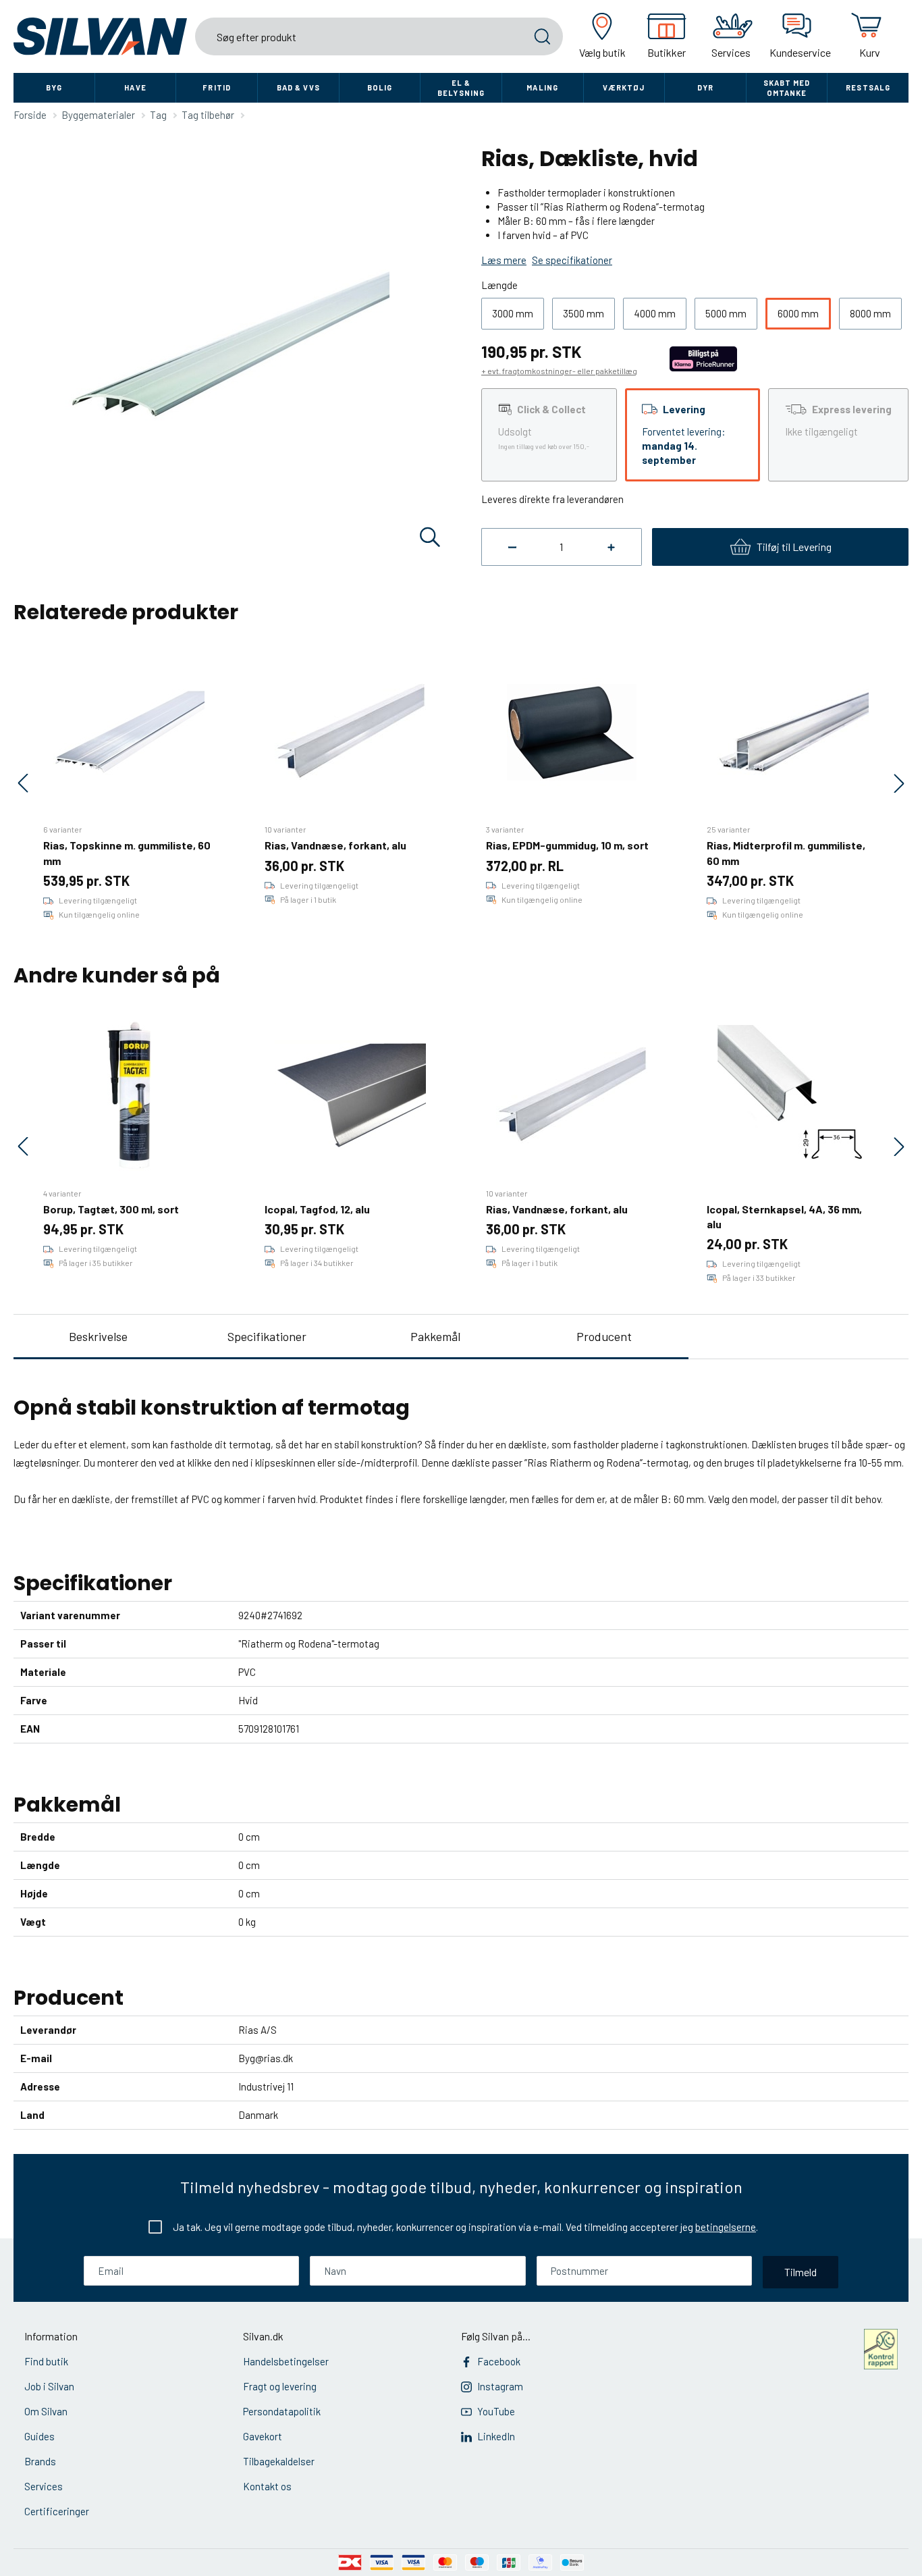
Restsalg (868, 87)
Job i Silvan (49, 2386)
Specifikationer (267, 1336)
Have (135, 87)
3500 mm (584, 313)
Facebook (499, 2361)
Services (44, 2486)
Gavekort (263, 2436)
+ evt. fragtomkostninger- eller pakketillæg (559, 371)
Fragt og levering (280, 2386)
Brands (40, 2461)
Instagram (500, 2386)
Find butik (46, 2361)
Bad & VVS (298, 87)
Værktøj (624, 87)
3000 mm (513, 313)
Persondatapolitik (282, 2411)
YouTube (496, 2411)
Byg (54, 87)
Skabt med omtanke (787, 88)
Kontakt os (267, 2486)
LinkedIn (496, 2436)
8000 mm (870, 313)
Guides (39, 2436)
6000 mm (798, 313)
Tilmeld (801, 2272)
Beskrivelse (98, 1336)
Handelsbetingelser (286, 2361)
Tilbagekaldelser (279, 2461)
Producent (604, 1336)
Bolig (380, 87)
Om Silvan (46, 2411)
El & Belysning (461, 88)
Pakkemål (435, 1336)
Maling (542, 87)
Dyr (705, 87)
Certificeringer (57, 2511)
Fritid (217, 87)
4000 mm (655, 313)
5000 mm (726, 313)
